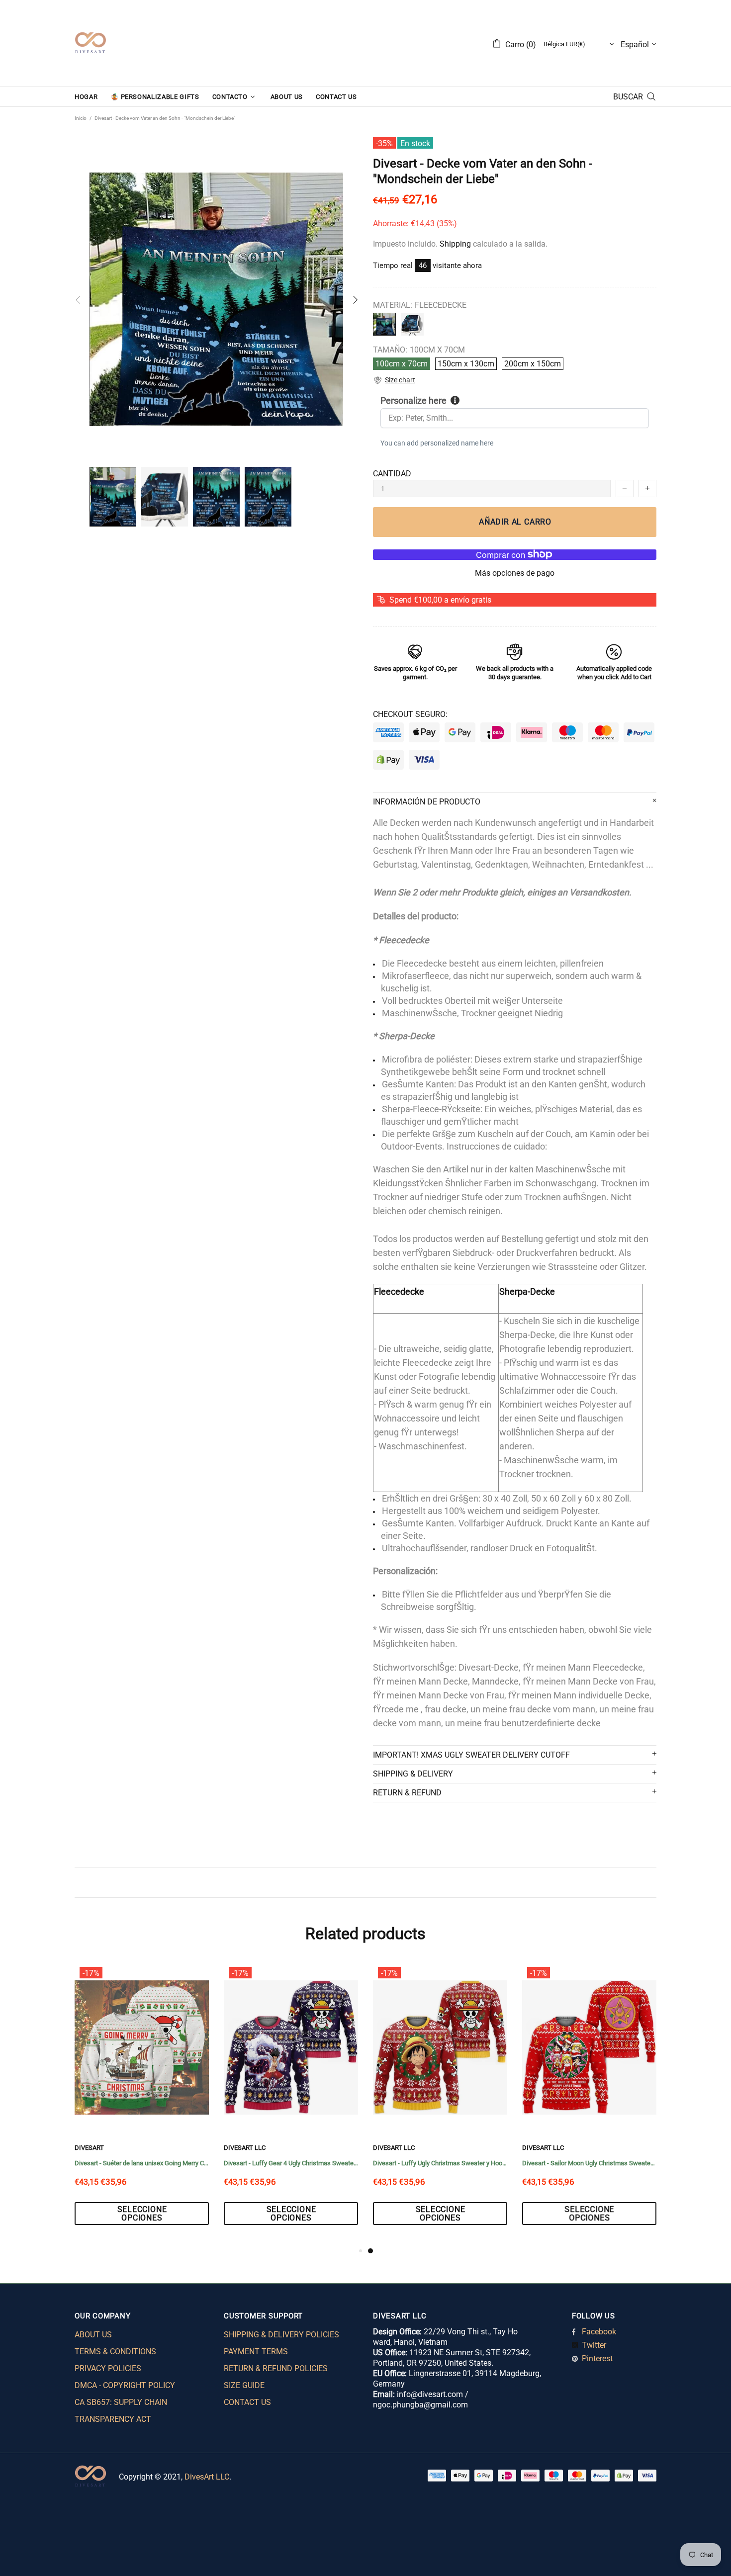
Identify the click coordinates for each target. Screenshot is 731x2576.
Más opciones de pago (515, 573)
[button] (394, 380)
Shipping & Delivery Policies (281, 2335)
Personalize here (413, 400)
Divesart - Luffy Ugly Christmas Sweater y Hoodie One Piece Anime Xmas (142, 2163)
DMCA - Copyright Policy (125, 2385)
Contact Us (247, 2402)
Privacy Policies (108, 2368)
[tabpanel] (142, 2104)
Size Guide (244, 2385)
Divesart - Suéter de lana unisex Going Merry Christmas (440, 2163)
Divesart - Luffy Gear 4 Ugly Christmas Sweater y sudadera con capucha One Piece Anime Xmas (589, 2163)
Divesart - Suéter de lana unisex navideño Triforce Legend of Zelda (291, 2163)
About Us (93, 2335)
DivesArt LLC (95, 2148)
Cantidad (392, 474)
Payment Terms (256, 2352)
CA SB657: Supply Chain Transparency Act (121, 2411)
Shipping (455, 244)
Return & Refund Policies (276, 2368)
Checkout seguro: (410, 714)
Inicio (81, 118)
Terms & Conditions (115, 2352)
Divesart (91, 43)
